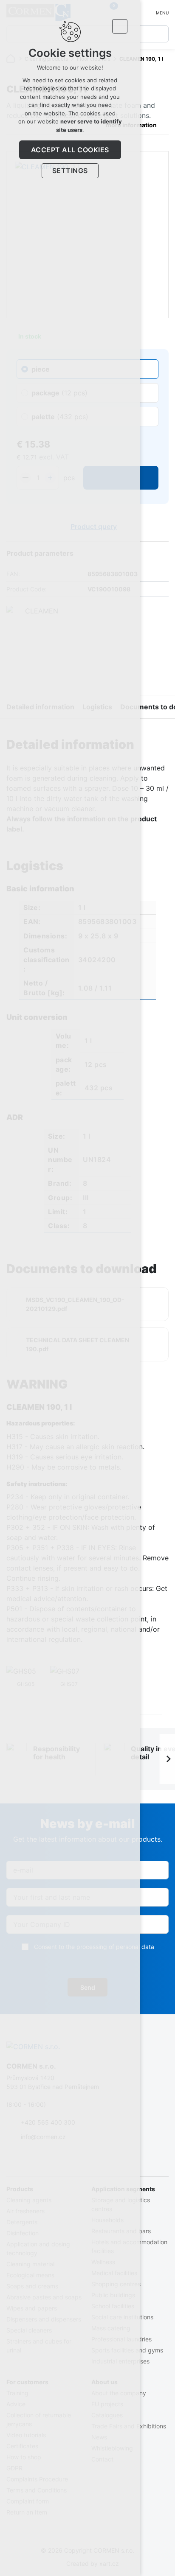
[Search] (160, 34)
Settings (70, 171)
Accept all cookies (70, 150)
